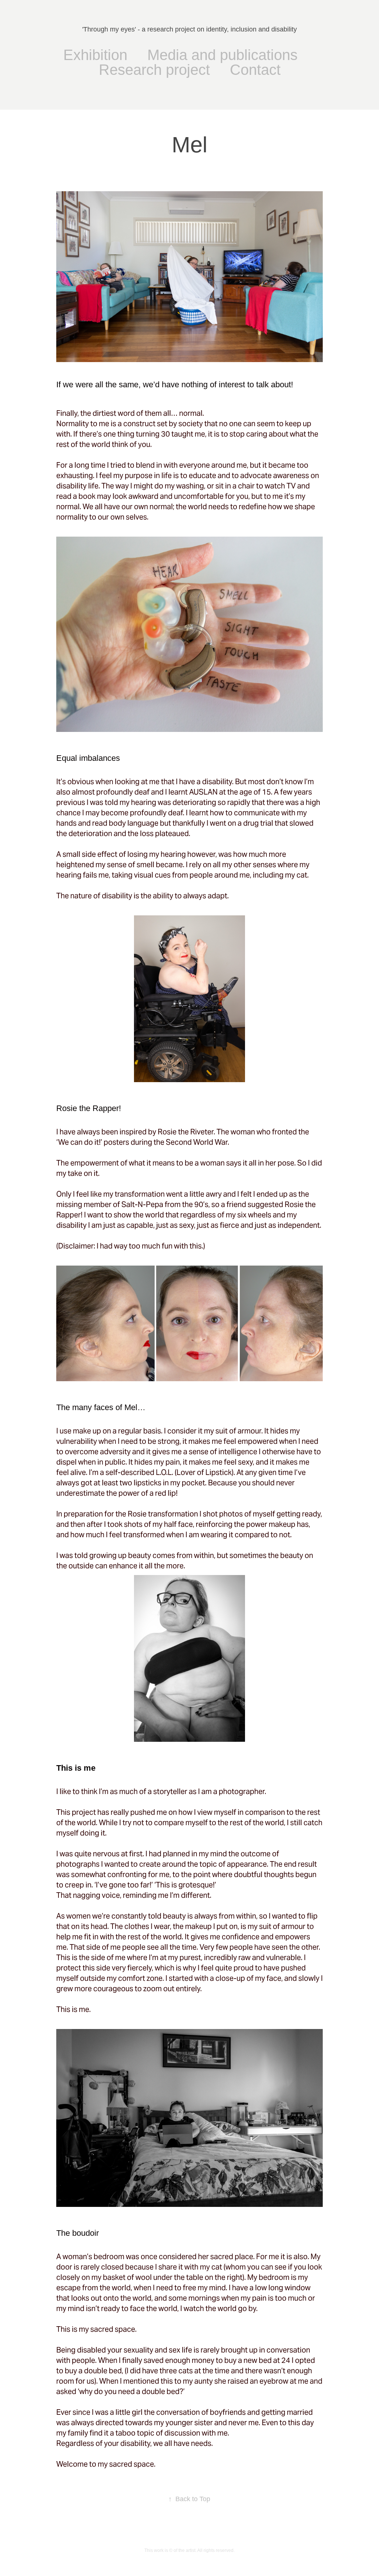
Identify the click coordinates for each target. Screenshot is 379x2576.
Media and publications (222, 55)
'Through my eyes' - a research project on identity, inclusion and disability (189, 29)
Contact (255, 70)
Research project (154, 70)
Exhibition (95, 55)
